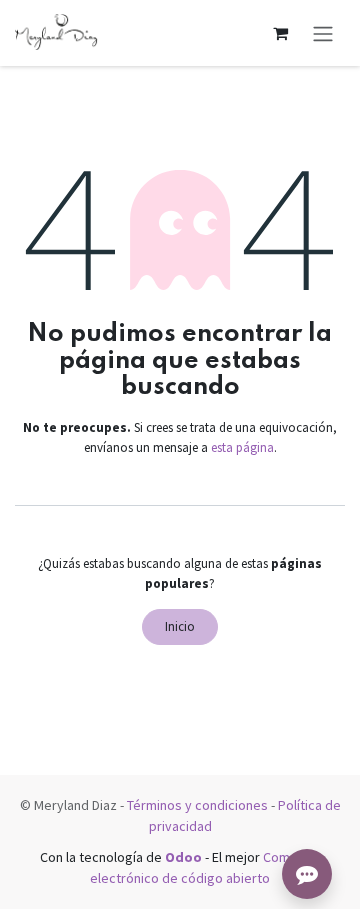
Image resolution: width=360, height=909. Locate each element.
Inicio (180, 626)
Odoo (185, 857)
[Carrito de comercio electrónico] (280, 33)
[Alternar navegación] (323, 33)
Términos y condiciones (197, 805)
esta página (242, 447)
